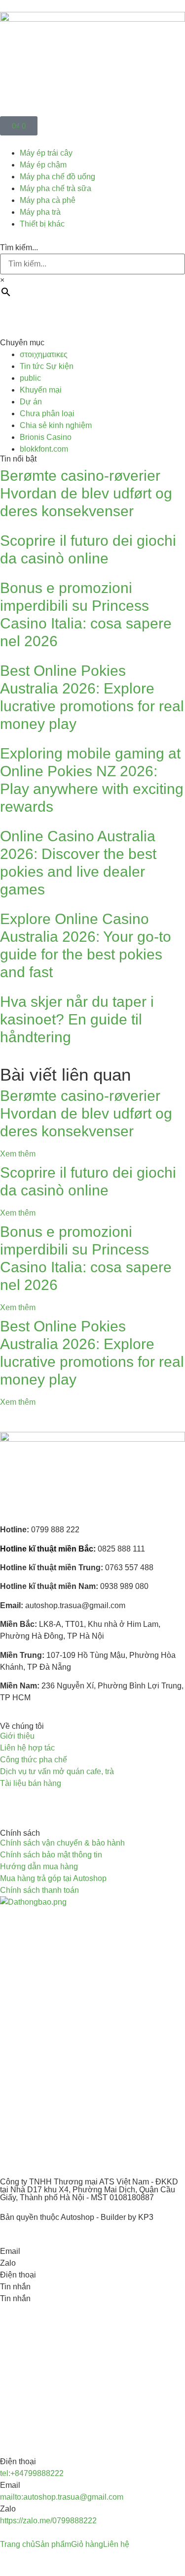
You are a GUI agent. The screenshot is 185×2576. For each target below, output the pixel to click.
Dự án (31, 402)
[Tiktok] (66, 1802)
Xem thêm (18, 1154)
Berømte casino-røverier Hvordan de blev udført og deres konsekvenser (86, 493)
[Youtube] (39, 1802)
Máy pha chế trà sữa (55, 188)
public (30, 378)
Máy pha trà (40, 212)
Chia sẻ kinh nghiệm (56, 425)
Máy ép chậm (43, 165)
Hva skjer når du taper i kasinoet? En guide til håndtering (77, 1019)
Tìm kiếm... (19, 248)
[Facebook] (12, 1802)
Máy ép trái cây (46, 153)
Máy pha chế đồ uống (57, 177)
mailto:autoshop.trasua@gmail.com (62, 2497)
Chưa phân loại (47, 413)
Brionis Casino (46, 437)
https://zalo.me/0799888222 (48, 2521)
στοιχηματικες (44, 354)
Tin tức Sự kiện (47, 366)
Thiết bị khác (42, 224)
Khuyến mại (41, 390)
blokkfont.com (44, 449)
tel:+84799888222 (32, 2473)
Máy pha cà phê (48, 200)
